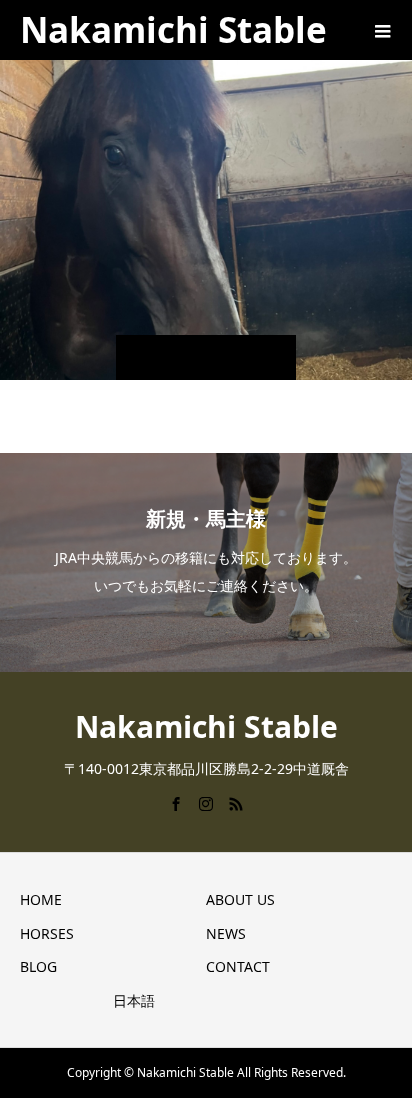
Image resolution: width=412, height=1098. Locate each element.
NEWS (226, 933)
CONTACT (238, 966)
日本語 (134, 1000)
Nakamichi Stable (173, 29)
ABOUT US (240, 899)
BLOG (38, 966)
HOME (41, 899)
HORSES (47, 933)
